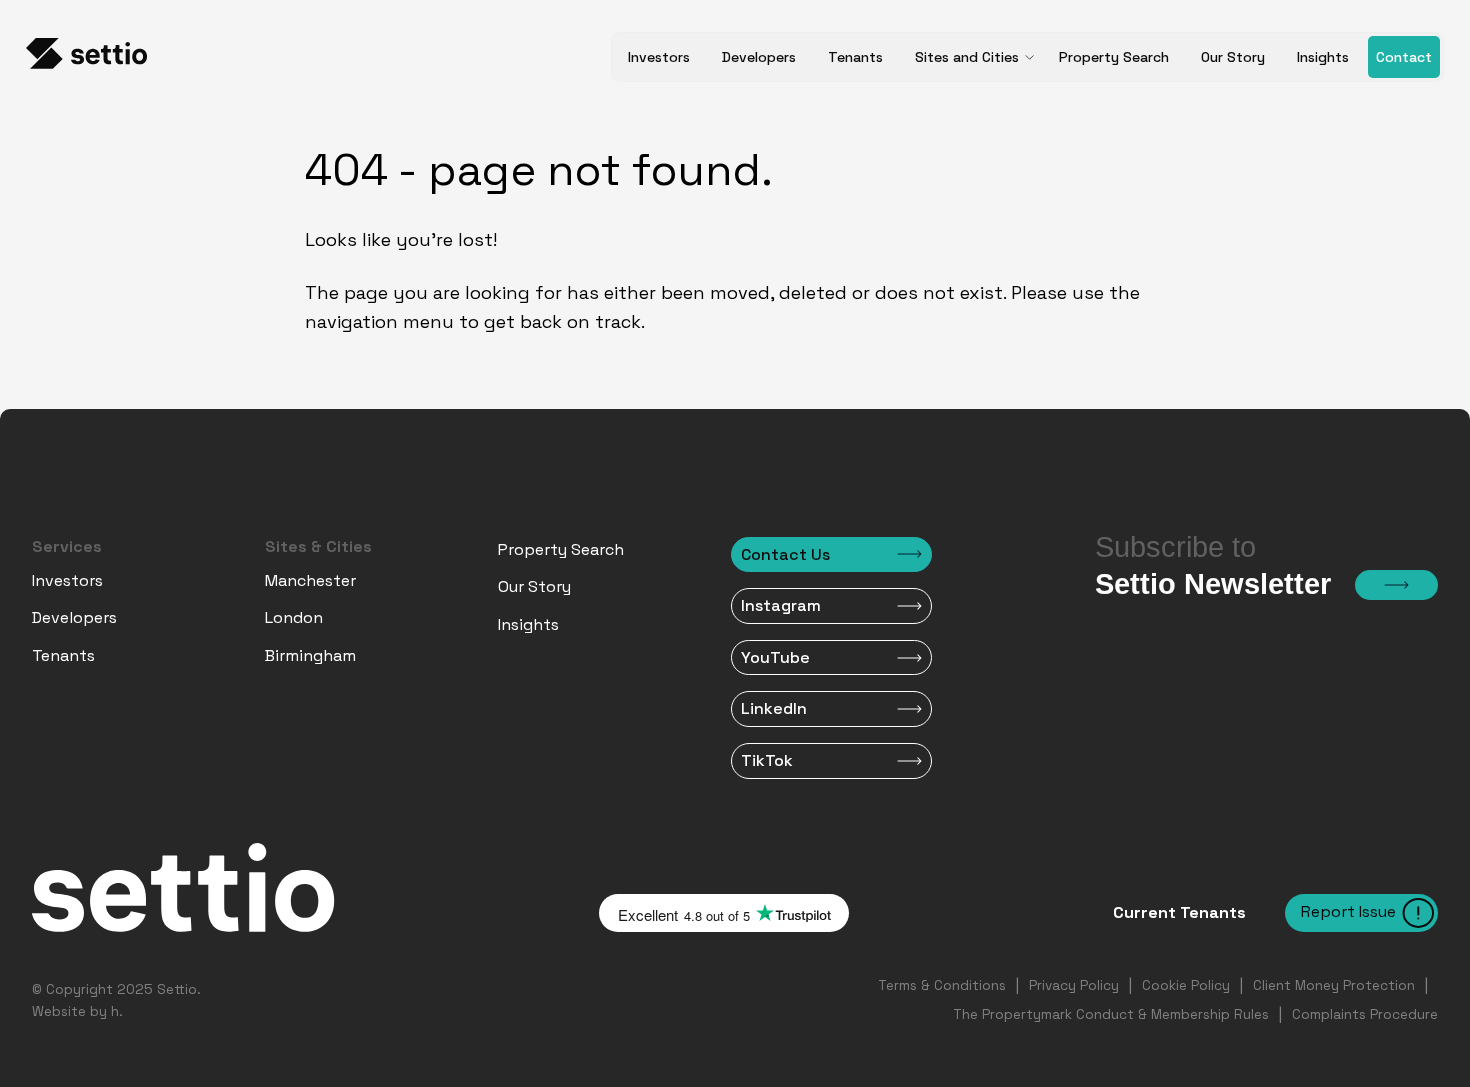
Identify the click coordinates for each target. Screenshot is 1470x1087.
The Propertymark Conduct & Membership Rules (1111, 1014)
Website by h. (77, 1011)
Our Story (1233, 57)
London (294, 617)
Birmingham (310, 655)
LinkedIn (774, 708)
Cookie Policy (1186, 985)
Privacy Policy (1074, 985)
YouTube (775, 657)
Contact (1404, 57)
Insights (1323, 57)
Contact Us (785, 554)
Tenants (855, 57)
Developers (759, 57)
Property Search (1114, 57)
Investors (659, 57)
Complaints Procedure (1365, 1014)
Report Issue (1348, 911)
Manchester (310, 580)
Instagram (781, 605)
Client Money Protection (1334, 985)
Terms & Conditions (942, 985)
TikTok (767, 760)
